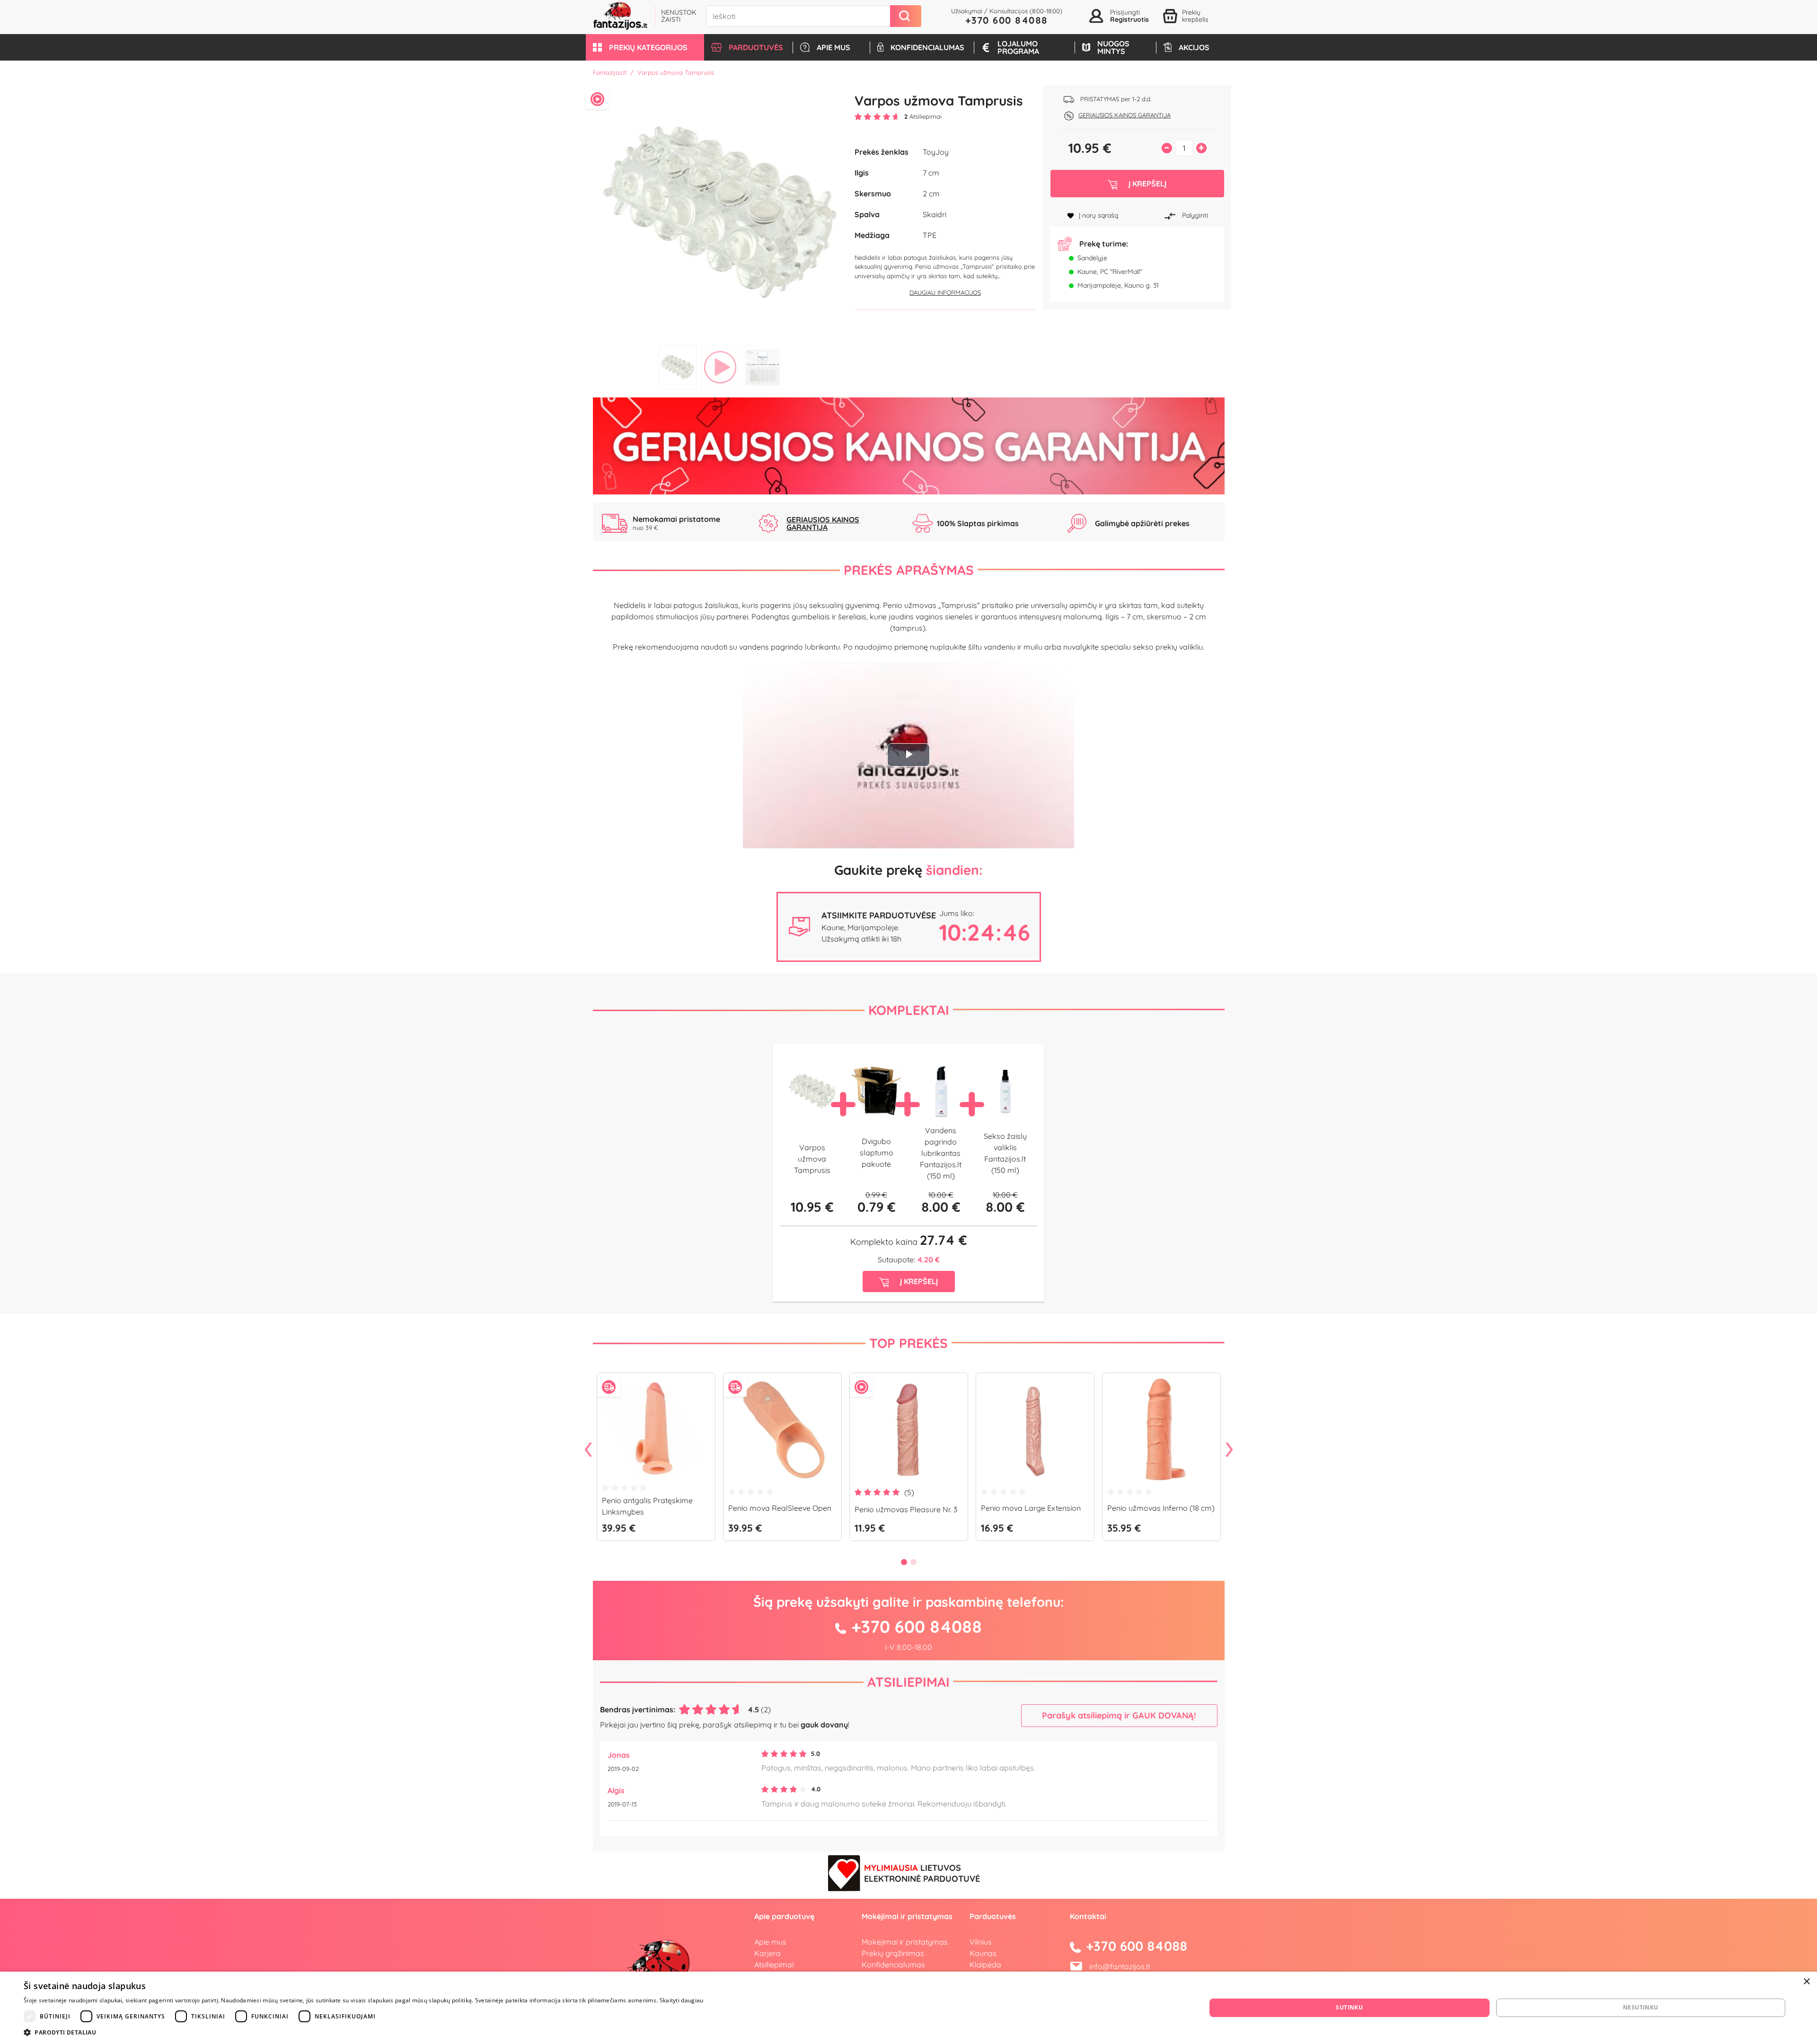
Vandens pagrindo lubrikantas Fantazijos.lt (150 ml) (941, 1153)
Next (1229, 1450)
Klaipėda (985, 1965)
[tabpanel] (720, 213)
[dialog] (908, 2008)
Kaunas (983, 1953)
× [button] (1806, 1982)
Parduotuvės (993, 1916)
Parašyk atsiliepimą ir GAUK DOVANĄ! (1119, 1715)
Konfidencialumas (893, 1965)
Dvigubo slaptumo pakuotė (877, 1153)
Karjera (767, 1953)
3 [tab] (763, 367)
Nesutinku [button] (1641, 2007)
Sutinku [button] (1349, 2007)
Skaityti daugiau (682, 2000)
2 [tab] (720, 367)
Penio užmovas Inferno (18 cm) (1161, 1508)
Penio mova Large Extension (1031, 1508)
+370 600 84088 (1007, 20)
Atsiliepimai (908, 1682)
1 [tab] (678, 367)
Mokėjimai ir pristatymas (905, 1942)
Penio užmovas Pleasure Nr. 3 (906, 1509)
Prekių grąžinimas (893, 1953)
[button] (645, 47)
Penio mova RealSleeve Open (780, 1508)
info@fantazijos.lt (1120, 1966)
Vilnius (981, 1942)
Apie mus (770, 1942)
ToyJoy (936, 152)
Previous (588, 1450)
